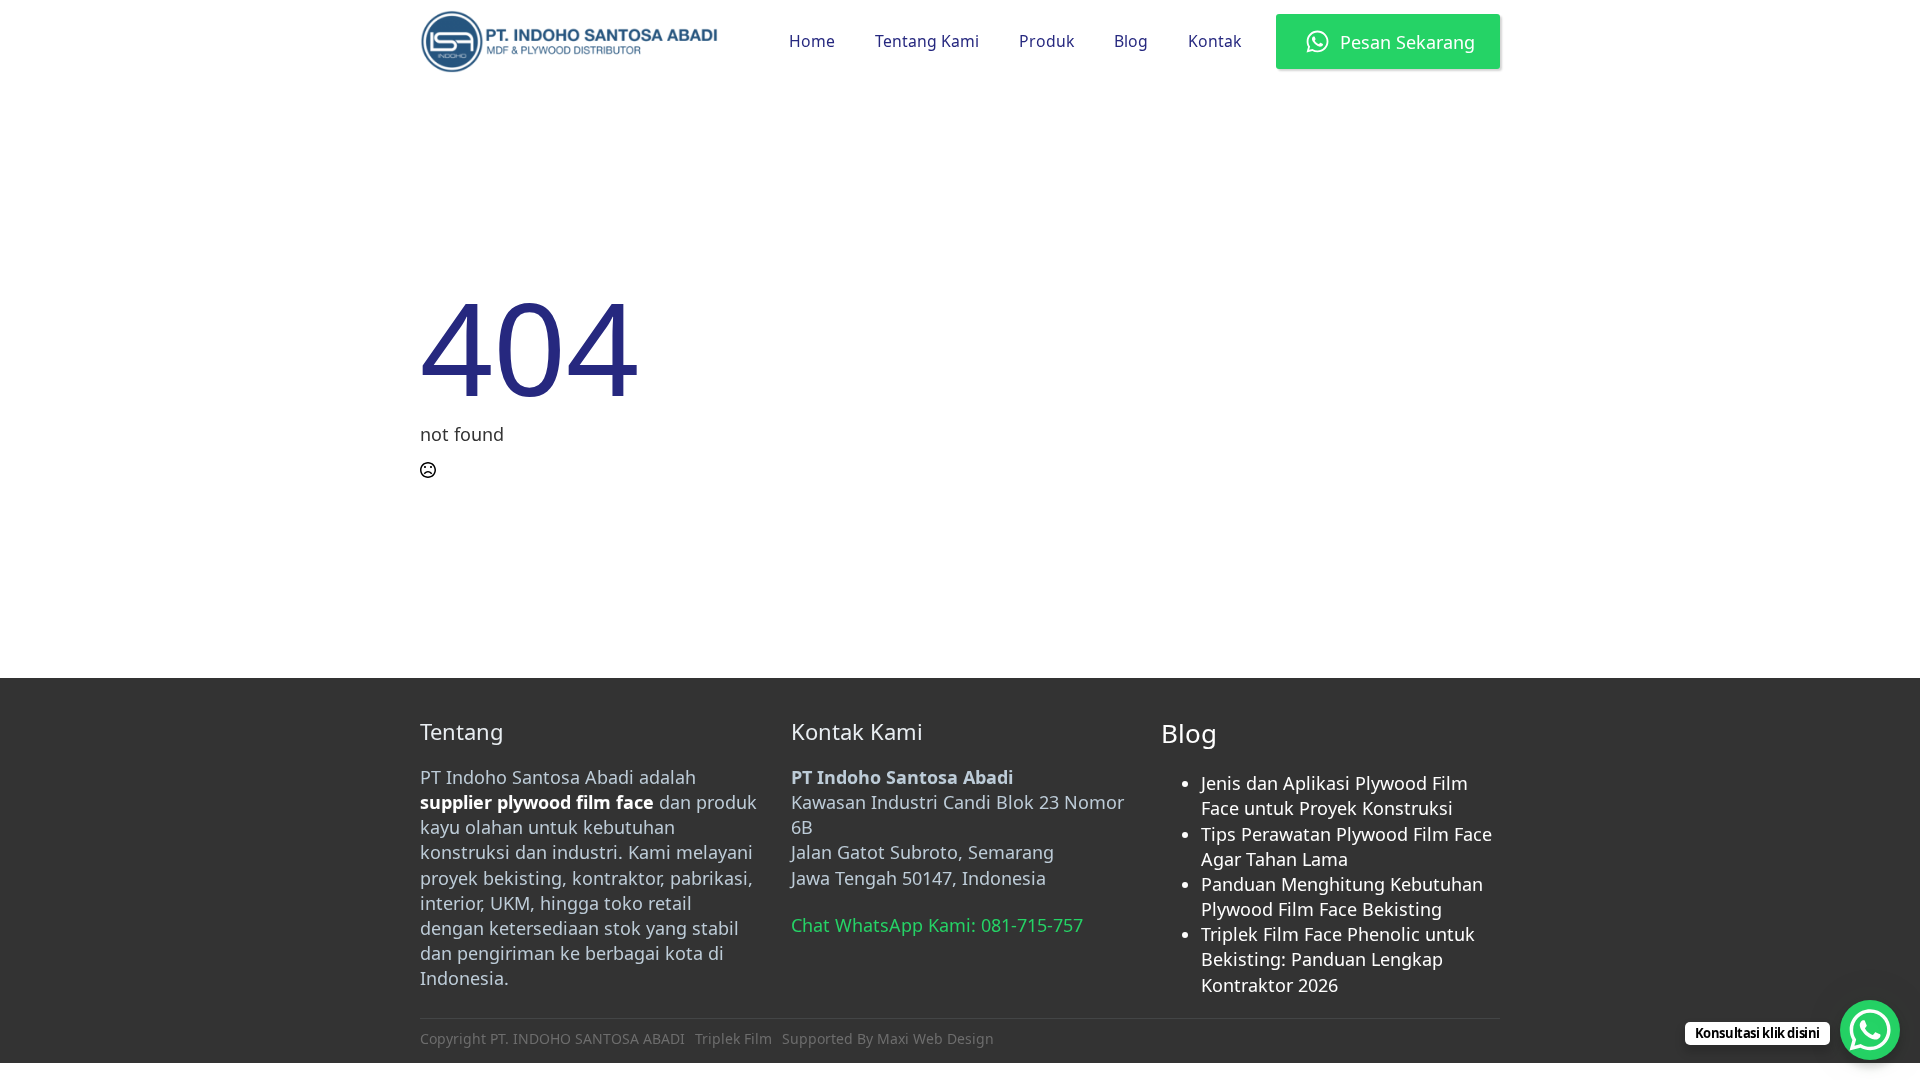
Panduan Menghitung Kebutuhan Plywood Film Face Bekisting (1342, 896)
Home (812, 41)
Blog (1131, 41)
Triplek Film (733, 1038)
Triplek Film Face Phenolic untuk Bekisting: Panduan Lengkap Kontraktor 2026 (1338, 959)
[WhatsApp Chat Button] (1870, 1030)
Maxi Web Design (935, 1038)
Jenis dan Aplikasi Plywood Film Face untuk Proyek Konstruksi (1334, 795)
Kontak (1214, 41)
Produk (1046, 41)
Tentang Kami (927, 41)
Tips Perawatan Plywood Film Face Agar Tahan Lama (1346, 846)
